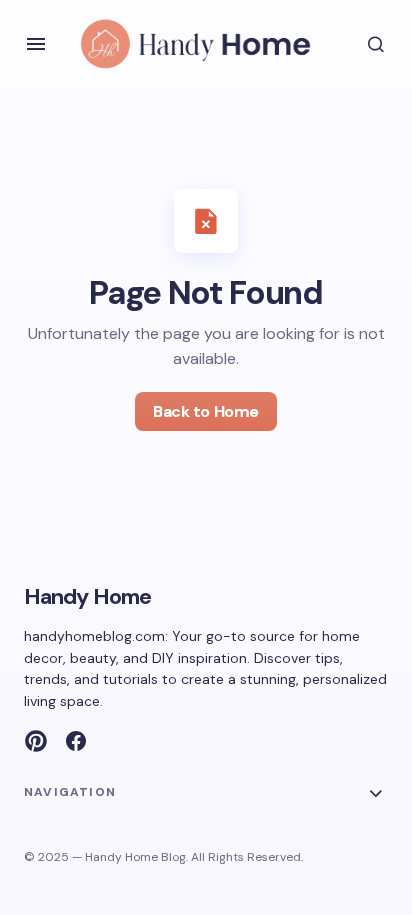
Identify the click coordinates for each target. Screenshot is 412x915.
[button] (36, 44)
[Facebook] (76, 741)
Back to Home (205, 411)
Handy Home (87, 596)
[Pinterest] (36, 741)
